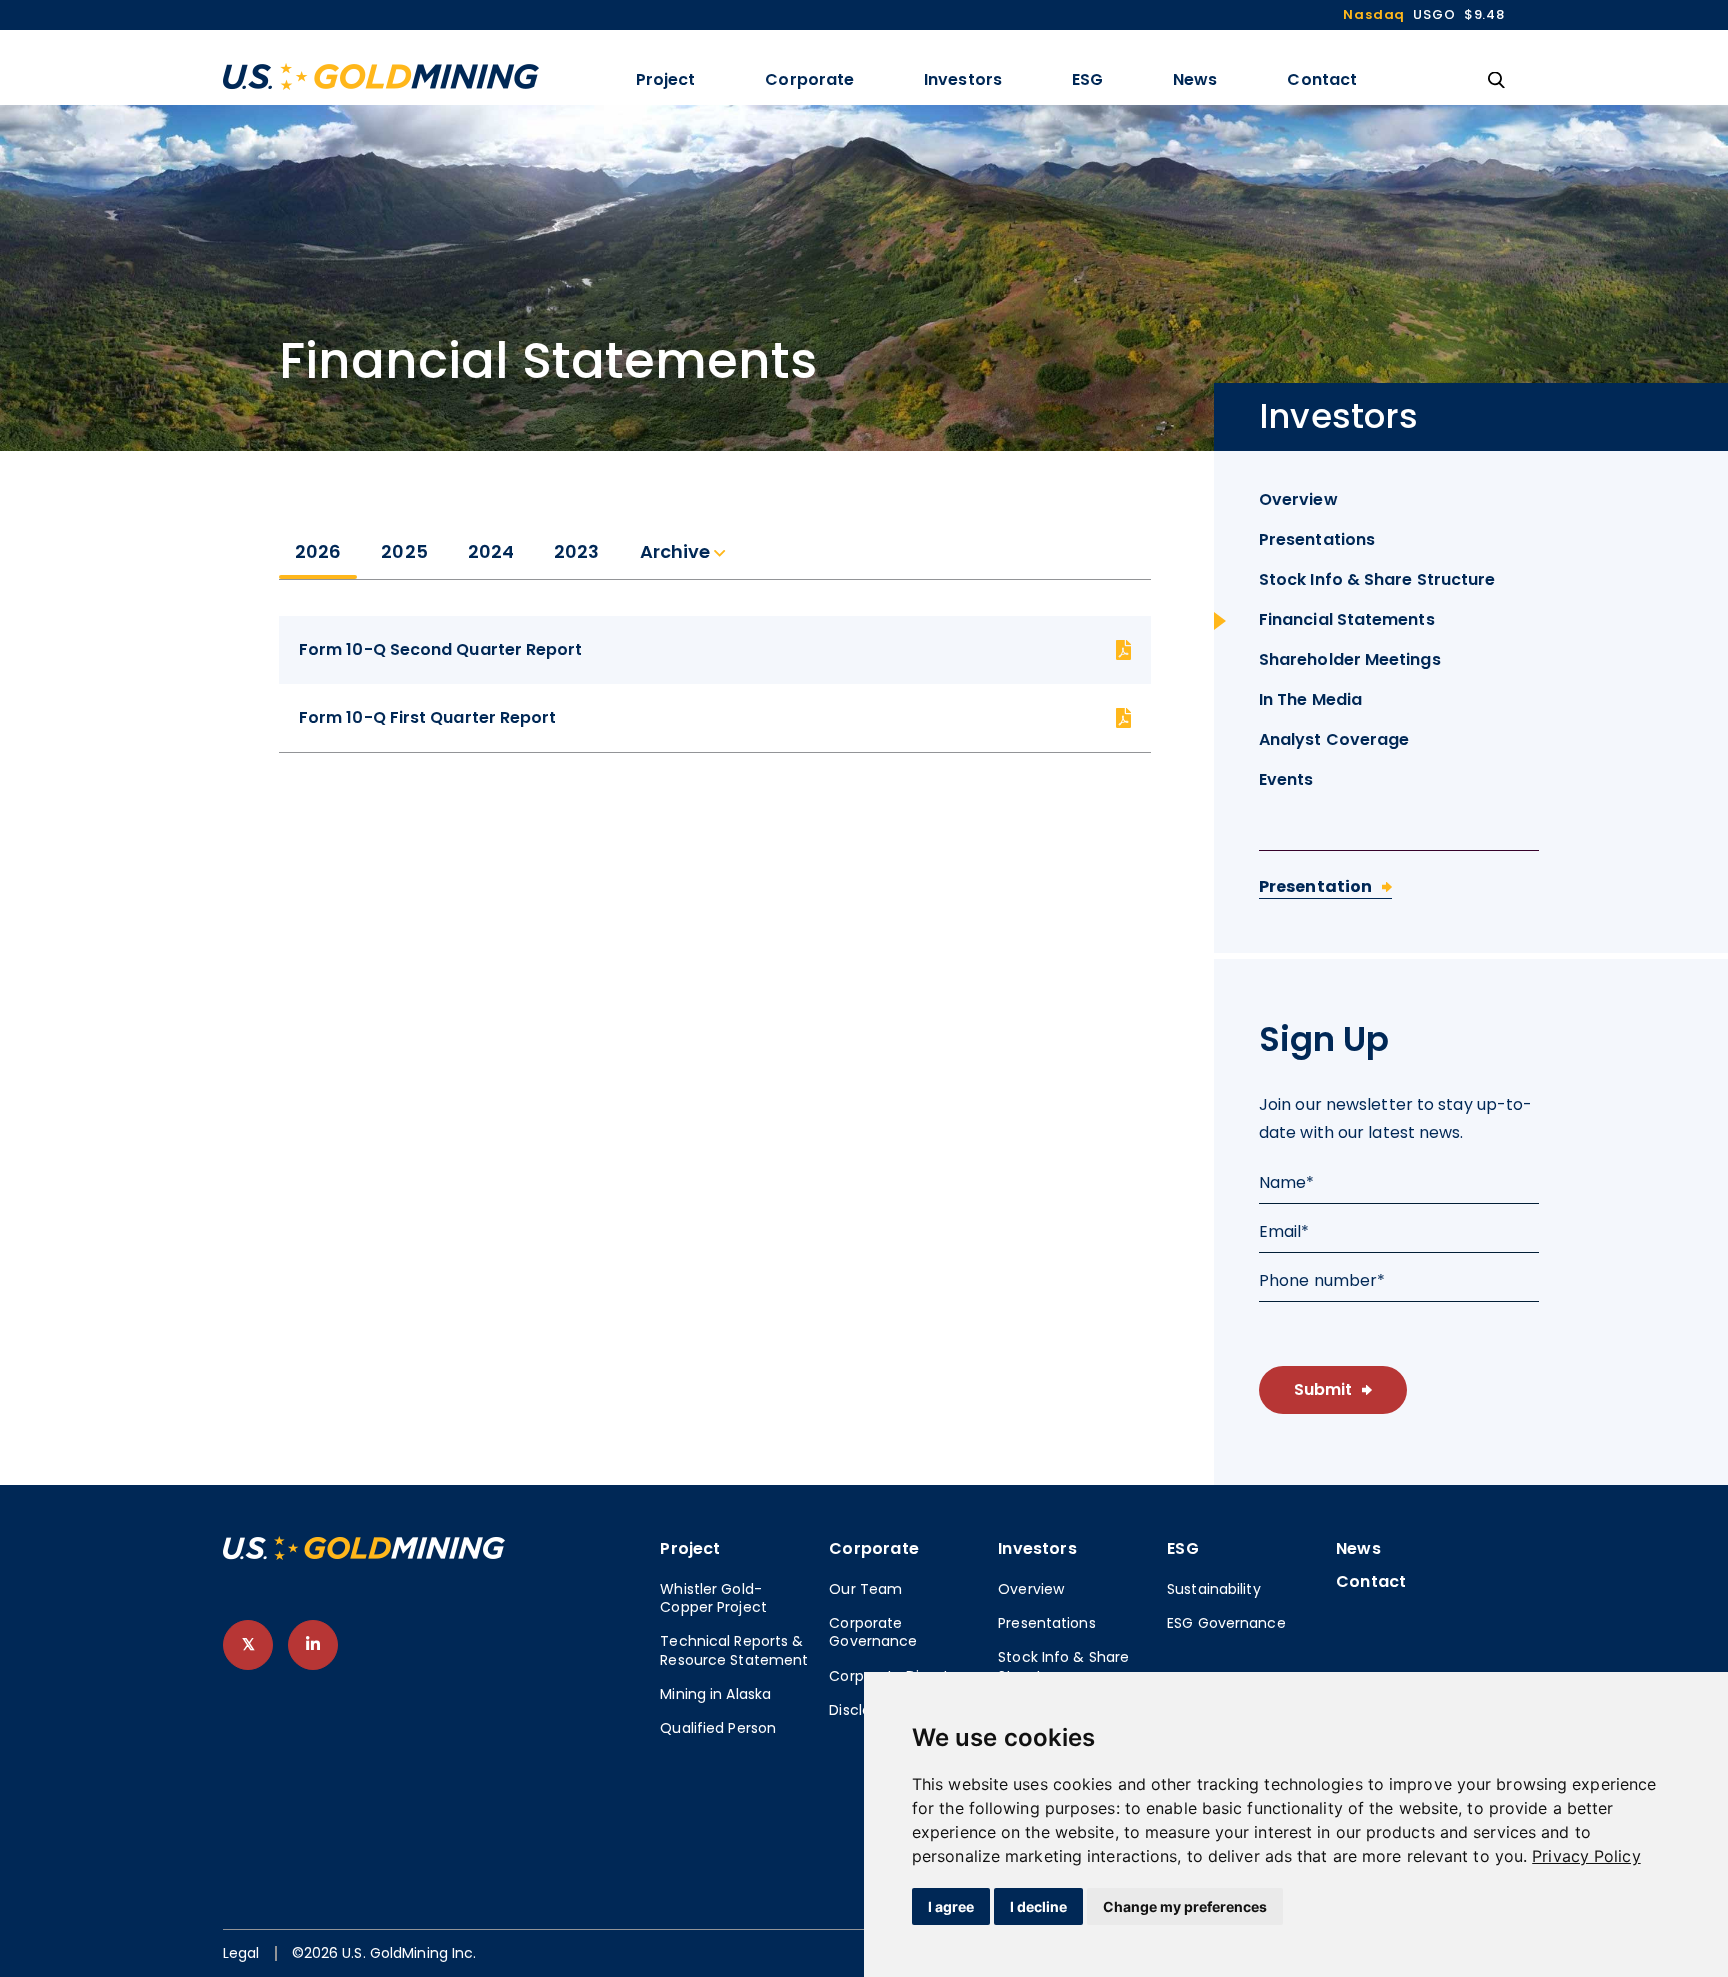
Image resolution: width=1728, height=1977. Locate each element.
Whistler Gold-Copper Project (713, 1598)
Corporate (809, 79)
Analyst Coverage (1334, 739)
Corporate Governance (873, 1632)
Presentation (1315, 886)
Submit (1323, 1389)
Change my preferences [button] (1185, 1906)
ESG (1087, 79)
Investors (963, 79)
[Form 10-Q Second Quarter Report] (715, 650)
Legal (241, 1953)
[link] (1586, 1856)
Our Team (865, 1589)
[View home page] (364, 1554)
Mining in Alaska (715, 1694)
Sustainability (1214, 1589)
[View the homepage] (381, 76)
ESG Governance (1226, 1623)
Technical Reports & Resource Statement (734, 1650)
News (1195, 79)
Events (1286, 779)
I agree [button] (951, 1906)
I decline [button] (1038, 1906)
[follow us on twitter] (248, 1645)
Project (666, 79)
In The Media (1310, 699)
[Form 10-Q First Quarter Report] (715, 718)
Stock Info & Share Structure (1377, 579)
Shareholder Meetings (1350, 659)
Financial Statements (1347, 619)
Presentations (1317, 539)
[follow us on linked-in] (313, 1645)
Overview (1298, 499)
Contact (1322, 79)
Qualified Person (718, 1728)
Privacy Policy (1586, 1856)
